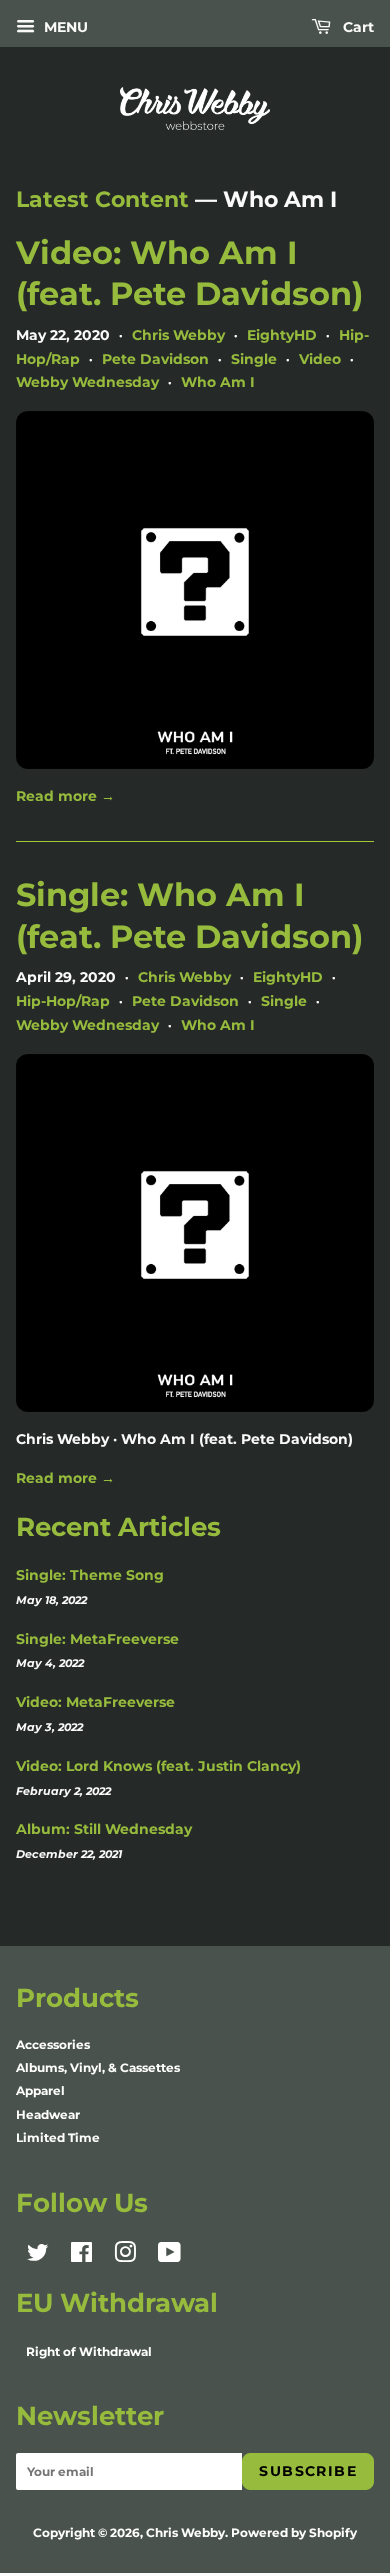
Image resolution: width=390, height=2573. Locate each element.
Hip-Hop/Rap (63, 1001)
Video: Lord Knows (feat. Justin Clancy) (158, 1766)
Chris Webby (178, 335)
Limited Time (58, 2137)
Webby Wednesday (87, 382)
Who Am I (218, 382)
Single (254, 359)
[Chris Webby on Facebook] (81, 2256)
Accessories (53, 2044)
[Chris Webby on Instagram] (125, 2256)
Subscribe (308, 2471)
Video (320, 359)
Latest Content (102, 199)
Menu (64, 27)
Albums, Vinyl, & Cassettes (98, 2067)
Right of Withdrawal (89, 2351)
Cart (356, 27)
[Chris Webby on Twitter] (38, 2256)
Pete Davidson (155, 359)
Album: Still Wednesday (104, 1829)
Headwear (48, 2114)
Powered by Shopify (294, 2532)
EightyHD (282, 335)
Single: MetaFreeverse (97, 1639)
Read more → (65, 796)
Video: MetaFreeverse (95, 1702)
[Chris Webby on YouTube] (169, 2256)
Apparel (40, 2090)
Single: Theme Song (90, 1575)
